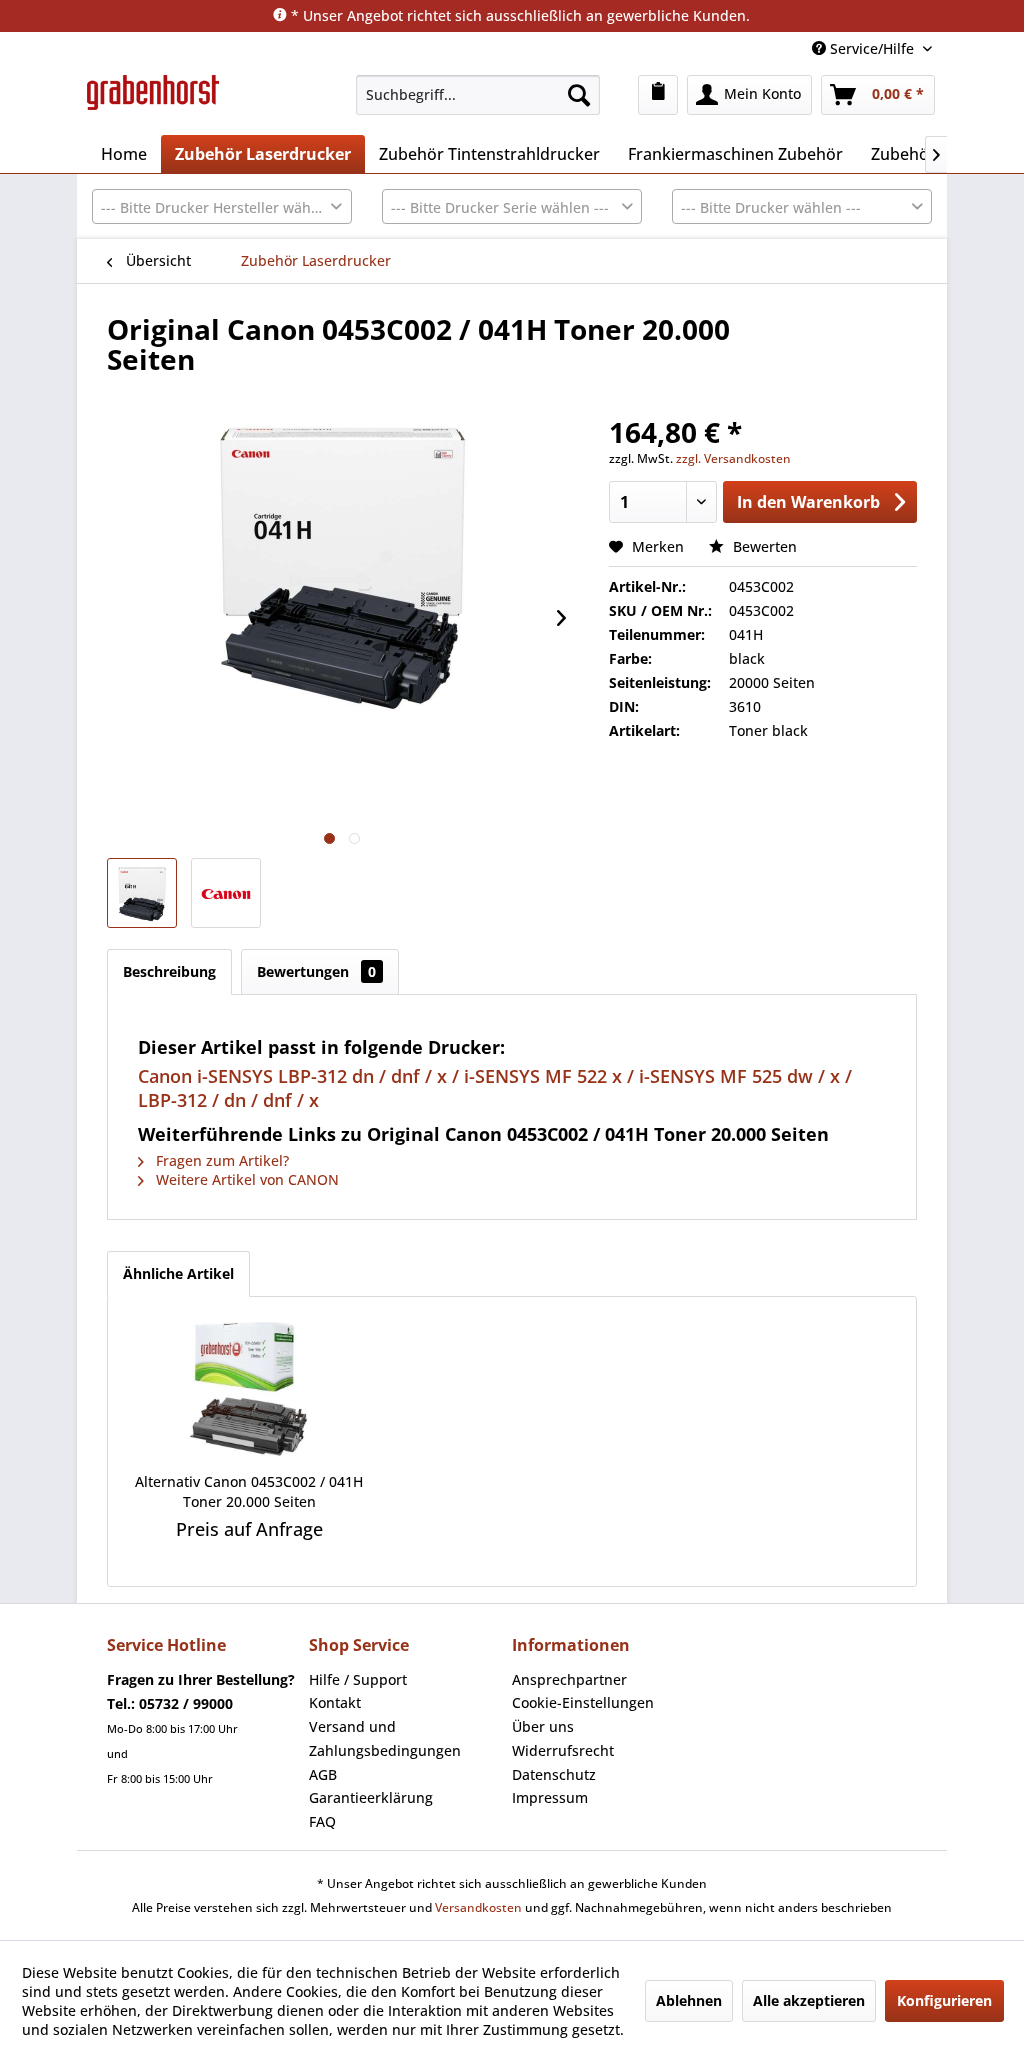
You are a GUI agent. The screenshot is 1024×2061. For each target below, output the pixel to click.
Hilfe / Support (358, 1679)
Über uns (543, 1726)
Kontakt (335, 1702)
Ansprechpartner (569, 1679)
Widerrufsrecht (563, 1750)
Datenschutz (554, 1774)
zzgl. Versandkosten (733, 458)
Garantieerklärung (371, 1797)
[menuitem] (478, 95)
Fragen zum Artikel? (220, 1160)
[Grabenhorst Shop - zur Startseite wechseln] (153, 100)
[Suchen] (579, 95)
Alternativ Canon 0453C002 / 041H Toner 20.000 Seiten (249, 1491)
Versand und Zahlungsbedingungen (385, 1738)
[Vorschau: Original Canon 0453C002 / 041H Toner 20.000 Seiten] (226, 893)
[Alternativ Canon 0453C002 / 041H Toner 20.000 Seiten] (249, 1392)
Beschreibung (169, 971)
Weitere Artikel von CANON (245, 1179)
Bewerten (763, 546)
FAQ (322, 1821)
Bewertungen (316, 971)
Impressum (550, 1797)
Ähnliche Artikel (178, 1273)
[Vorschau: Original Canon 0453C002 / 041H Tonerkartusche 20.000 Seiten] (142, 893)
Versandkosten (478, 1907)
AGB (323, 1774)
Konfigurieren (944, 2000)
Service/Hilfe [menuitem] (872, 48)
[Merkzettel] (658, 95)
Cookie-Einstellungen (583, 1702)
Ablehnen (689, 2000)
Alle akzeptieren (809, 2000)
